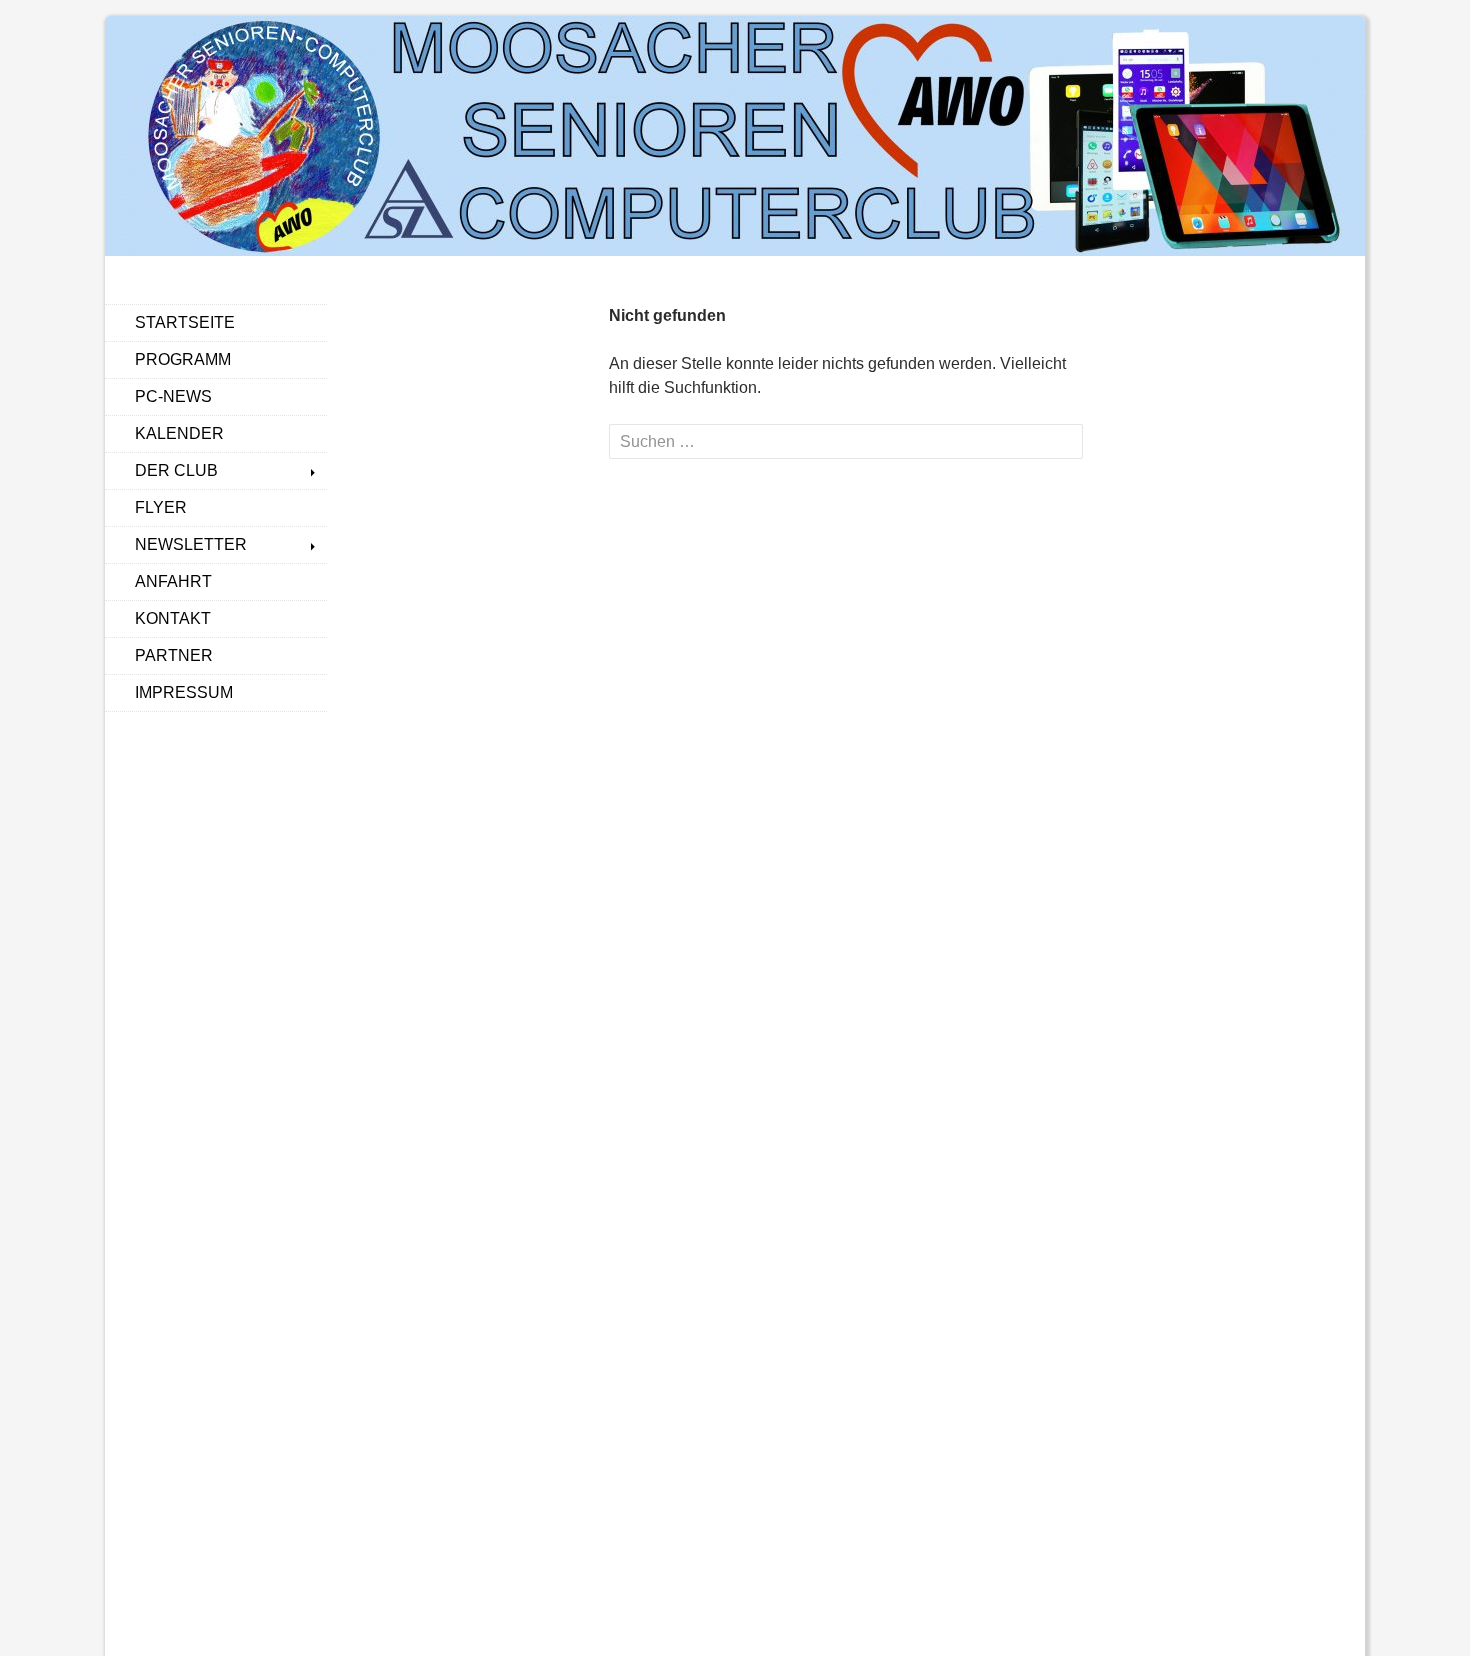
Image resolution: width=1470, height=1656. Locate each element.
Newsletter (191, 544)
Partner (174, 655)
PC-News (173, 396)
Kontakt (173, 618)
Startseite (185, 322)
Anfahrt (173, 581)
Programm (183, 359)
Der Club (176, 470)
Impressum (184, 692)
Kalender (179, 433)
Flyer (161, 507)
